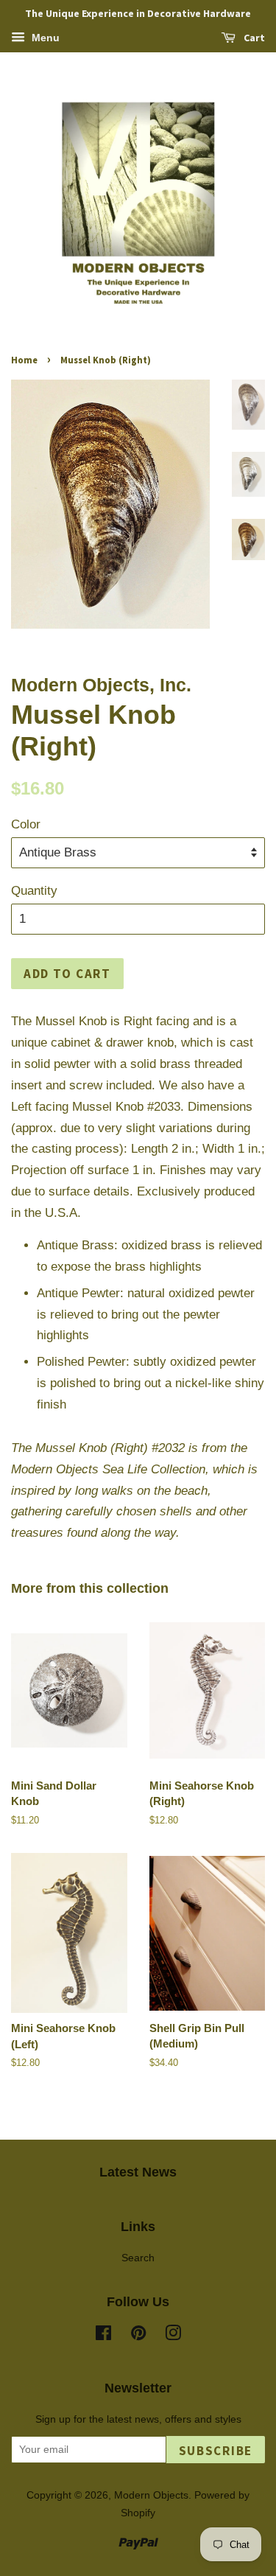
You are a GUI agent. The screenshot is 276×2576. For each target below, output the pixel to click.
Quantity (34, 891)
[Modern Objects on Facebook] (103, 2336)
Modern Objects (151, 2495)
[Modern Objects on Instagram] (173, 2336)
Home (24, 360)
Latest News (138, 2172)
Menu (44, 38)
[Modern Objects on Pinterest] (138, 2336)
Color (26, 824)
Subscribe (216, 2451)
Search (138, 2258)
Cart (253, 38)
